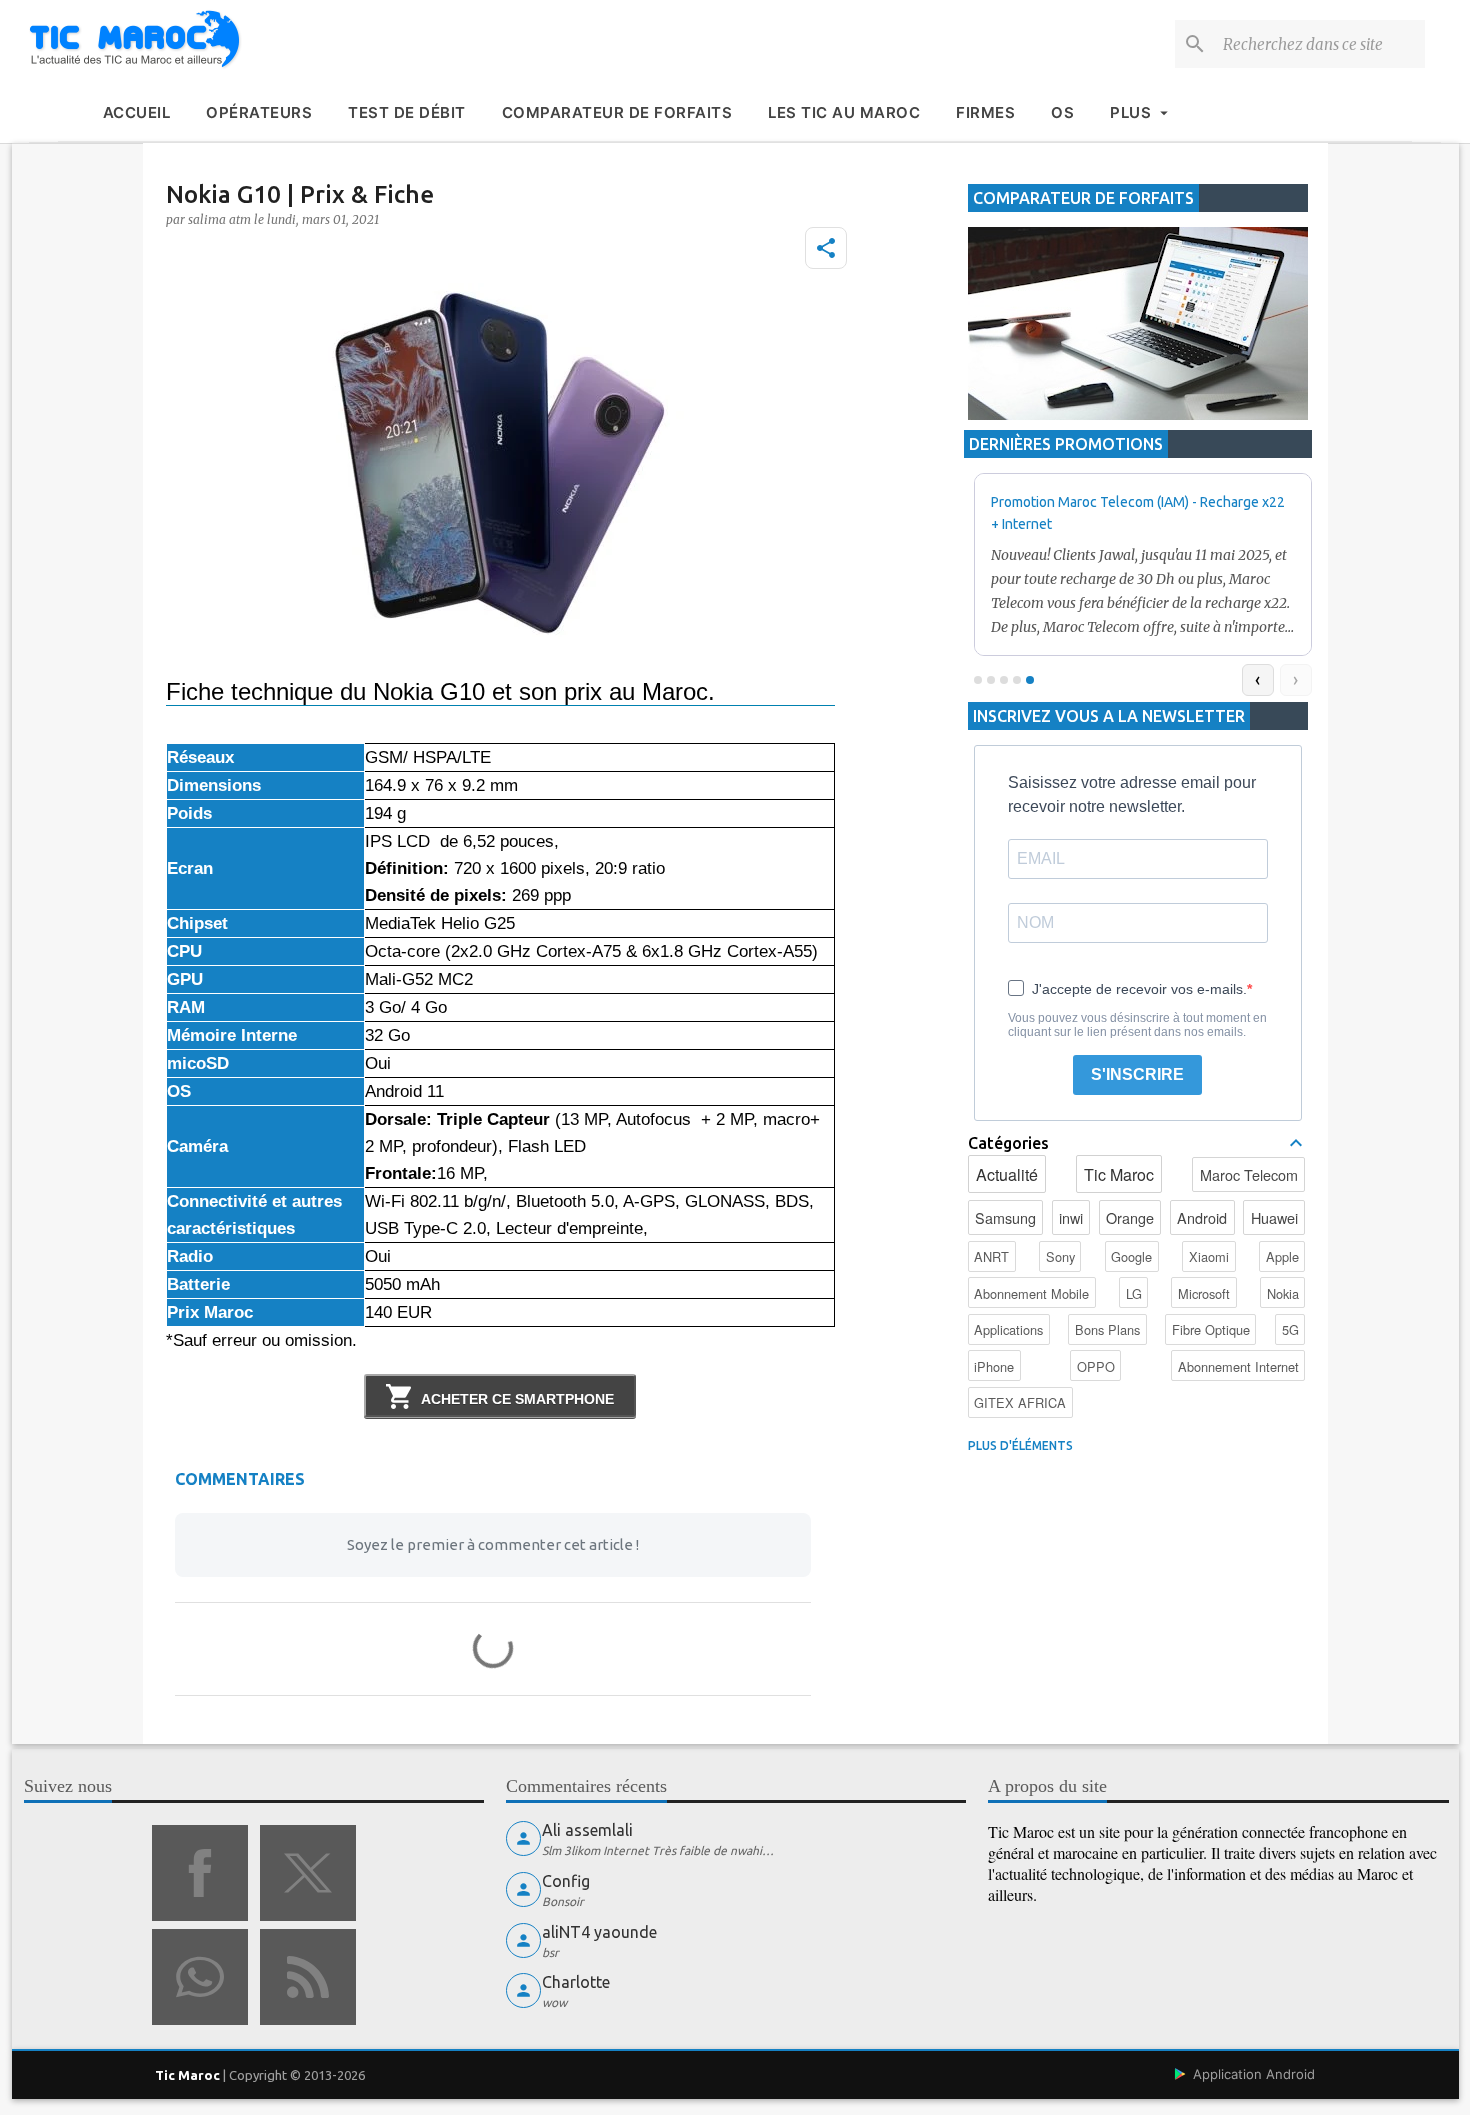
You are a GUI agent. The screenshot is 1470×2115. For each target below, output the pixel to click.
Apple (1282, 1256)
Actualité (1007, 1174)
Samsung (1005, 1217)
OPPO (1096, 1366)
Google (1131, 1256)
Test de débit (407, 112)
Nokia (1283, 1293)
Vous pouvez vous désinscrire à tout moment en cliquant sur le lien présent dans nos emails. (1137, 1025)
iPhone (994, 1366)
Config (566, 1881)
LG (1134, 1293)
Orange (1130, 1217)
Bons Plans (1107, 1329)
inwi (1071, 1217)
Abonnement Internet (1238, 1366)
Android (1202, 1217)
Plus (1130, 112)
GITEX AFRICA (1020, 1402)
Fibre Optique (1211, 1329)
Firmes (985, 112)
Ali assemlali (587, 1830)
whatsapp (200, 1977)
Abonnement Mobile (1031, 1293)
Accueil (137, 112)
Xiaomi (1209, 1256)
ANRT (991, 1256)
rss (308, 1977)
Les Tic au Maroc (844, 112)
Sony (1060, 1256)
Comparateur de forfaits (617, 112)
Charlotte (576, 1982)
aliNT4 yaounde (599, 1932)
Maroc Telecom (1249, 1174)
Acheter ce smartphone (517, 1399)
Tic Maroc (1119, 1174)
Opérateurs (259, 112)
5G (1290, 1329)
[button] (826, 248)
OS (1062, 112)
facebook (200, 1873)
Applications (1008, 1329)
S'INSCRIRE (1137, 1074)
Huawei (1274, 1217)
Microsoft (1204, 1293)
